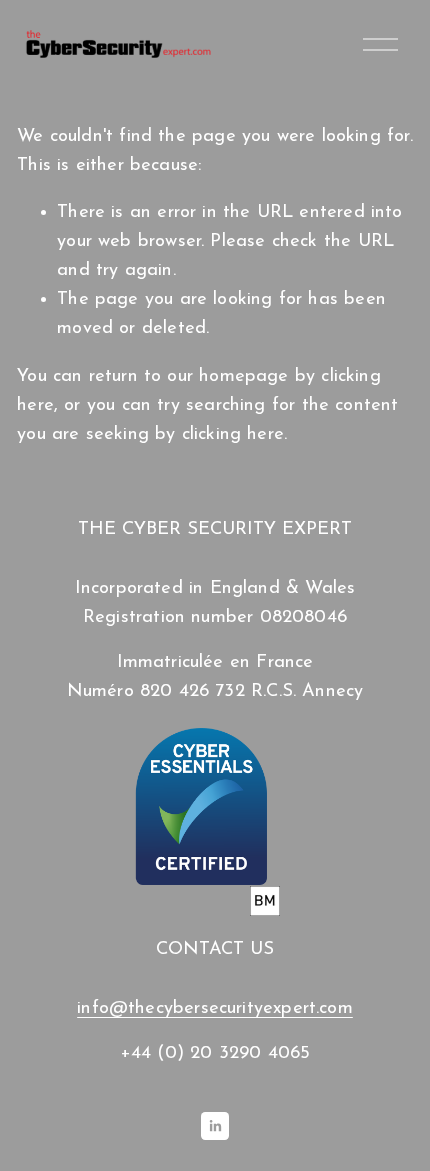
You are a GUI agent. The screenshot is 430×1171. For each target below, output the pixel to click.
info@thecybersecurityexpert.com (215, 1008)
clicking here (233, 434)
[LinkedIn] (215, 1126)
